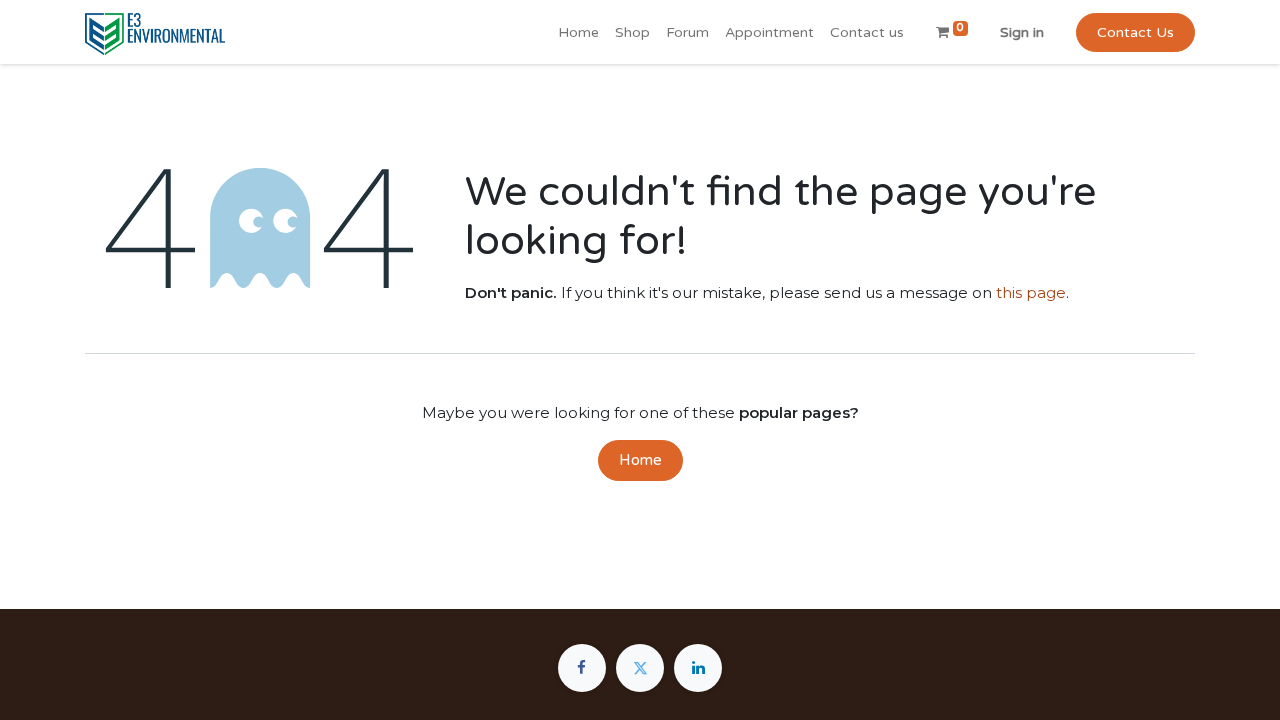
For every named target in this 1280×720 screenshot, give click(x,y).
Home (640, 460)
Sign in (1022, 32)
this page (1031, 292)
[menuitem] (578, 32)
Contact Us (1135, 32)
